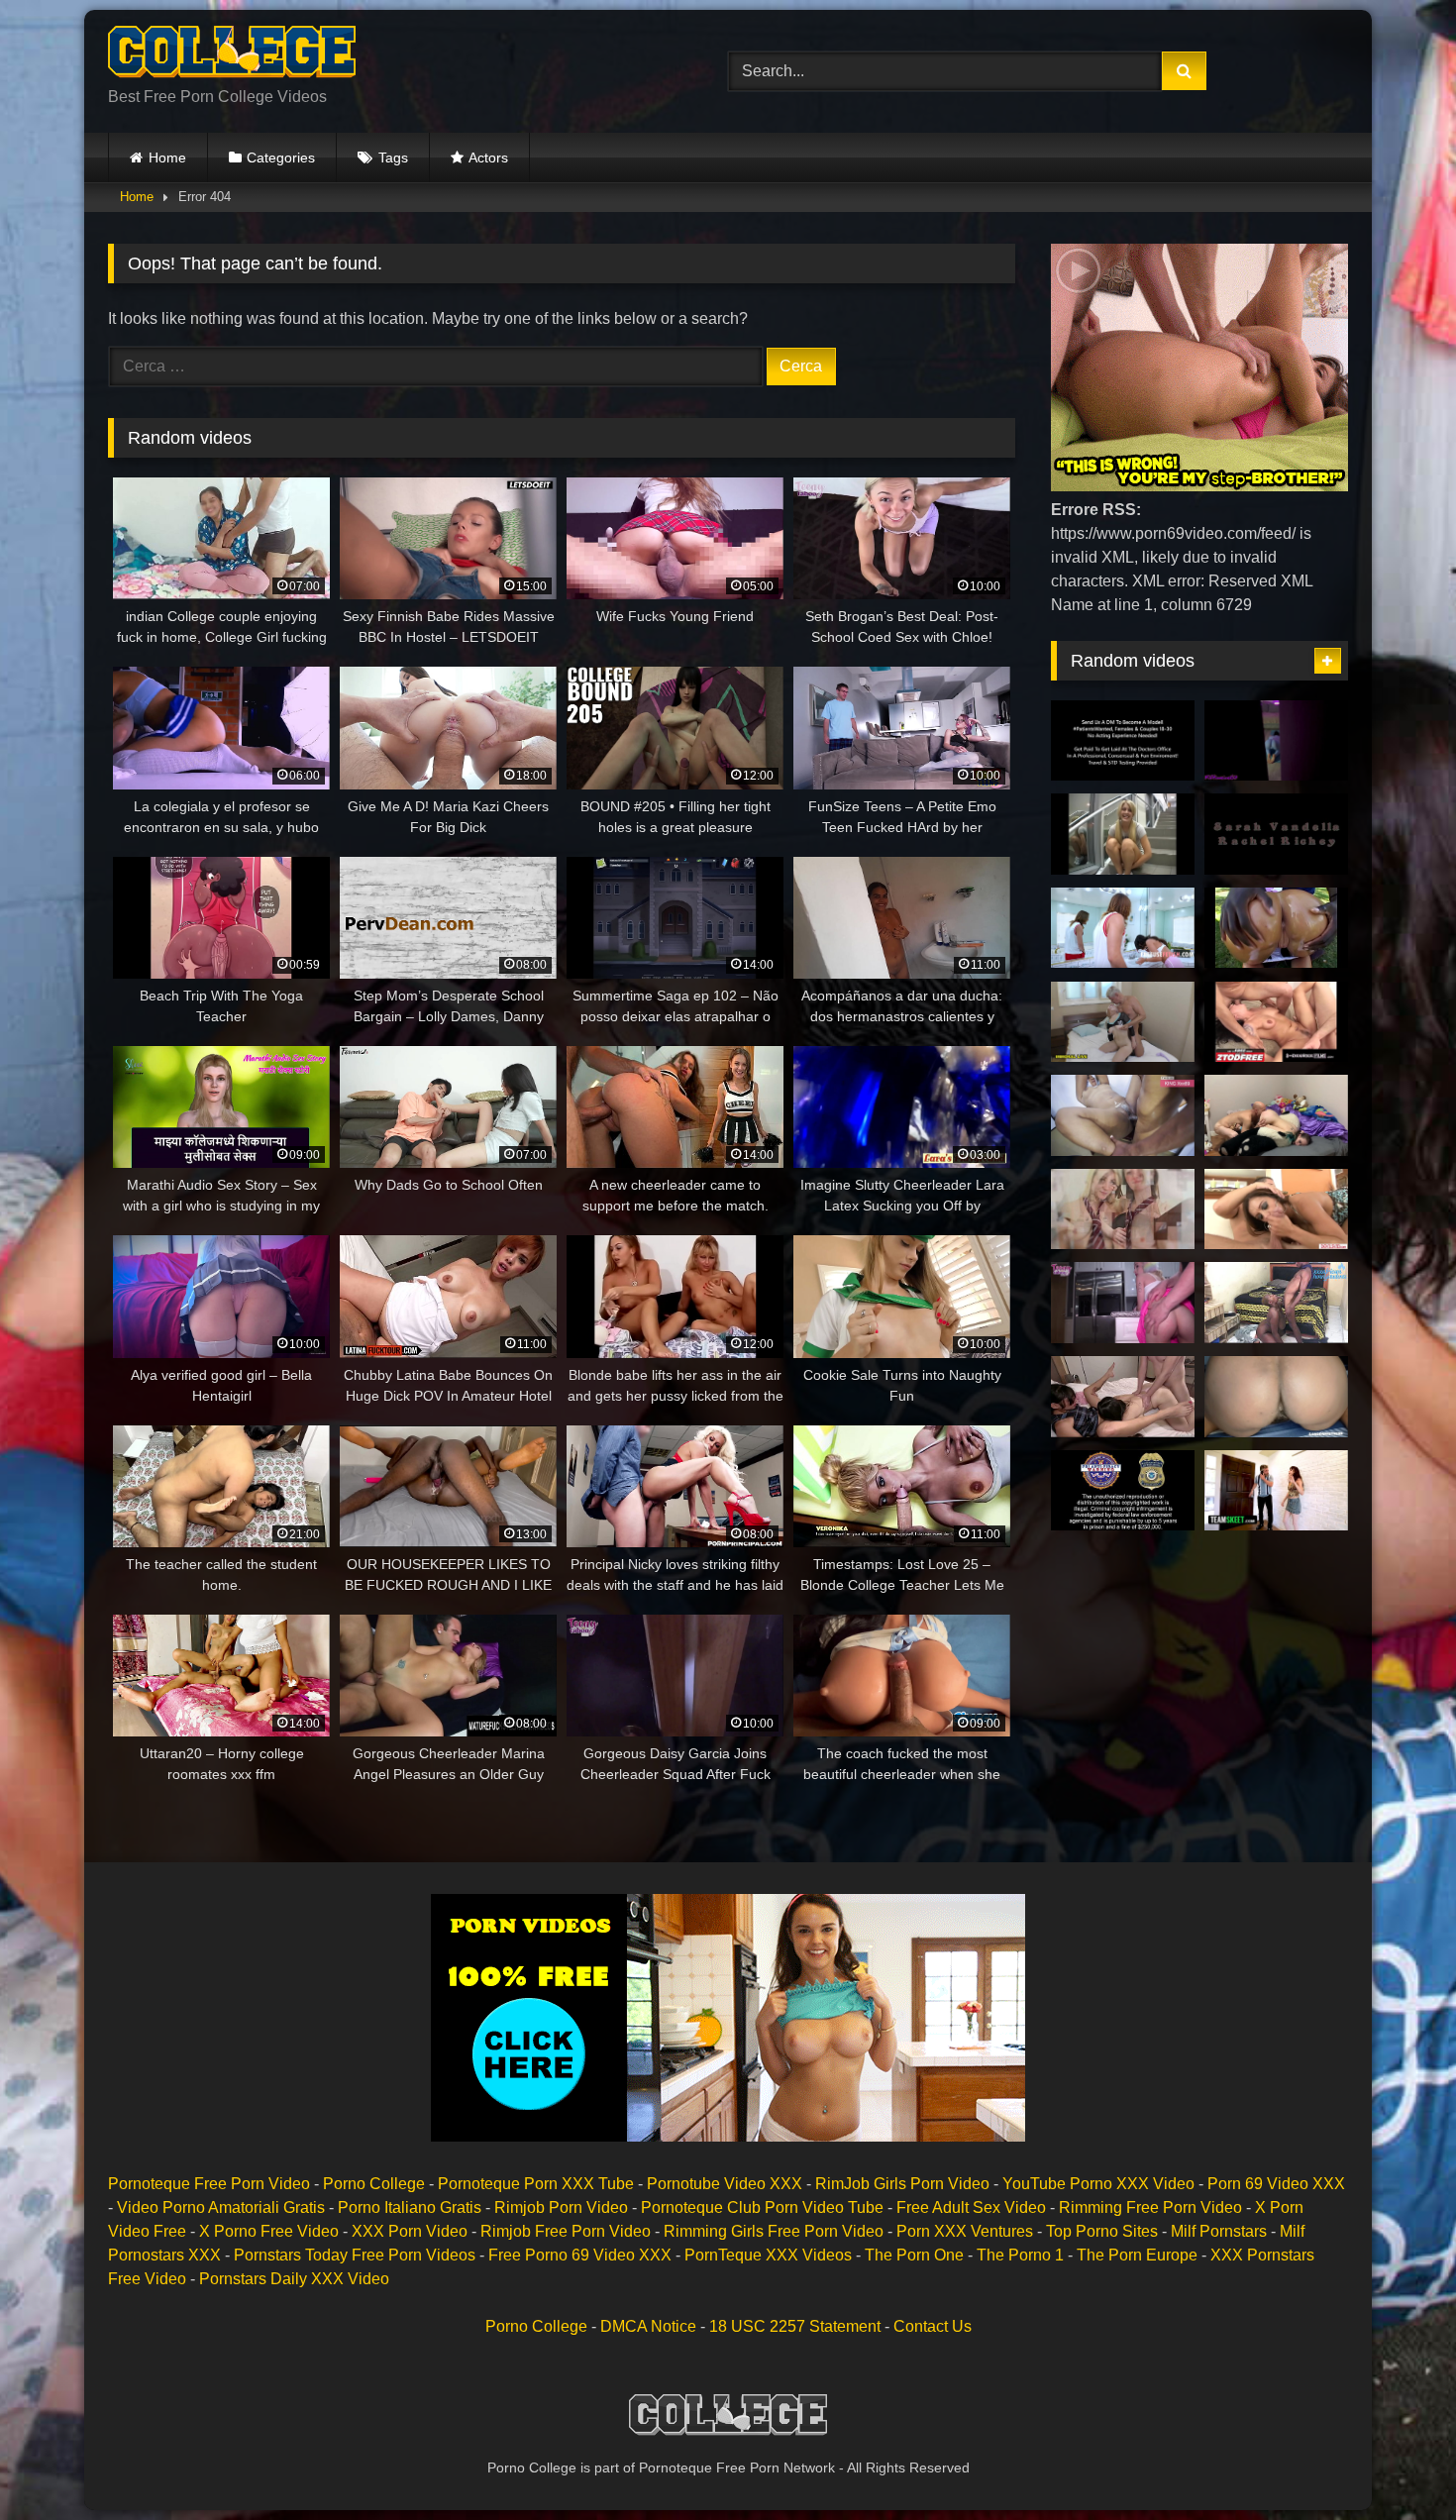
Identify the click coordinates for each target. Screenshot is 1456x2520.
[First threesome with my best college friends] (1123, 1397)
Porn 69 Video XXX (1276, 2184)
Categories (281, 157)
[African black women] (1123, 1115)
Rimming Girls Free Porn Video (774, 2231)
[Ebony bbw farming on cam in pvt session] (1276, 1397)
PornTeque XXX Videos (768, 2255)
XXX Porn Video (410, 2231)
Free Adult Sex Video (971, 2207)
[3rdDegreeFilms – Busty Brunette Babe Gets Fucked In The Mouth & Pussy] (1276, 1022)
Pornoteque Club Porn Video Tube (762, 2207)
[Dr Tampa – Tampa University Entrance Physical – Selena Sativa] (1123, 1491)
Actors (488, 157)
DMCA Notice (648, 2326)
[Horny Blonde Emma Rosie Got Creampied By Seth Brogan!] (1123, 1303)
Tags (393, 157)
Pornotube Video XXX (725, 2184)
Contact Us (933, 2326)
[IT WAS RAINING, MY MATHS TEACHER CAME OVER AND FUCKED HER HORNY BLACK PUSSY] (1276, 1303)
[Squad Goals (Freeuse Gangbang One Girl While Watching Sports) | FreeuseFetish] (1123, 928)
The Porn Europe (1137, 2255)
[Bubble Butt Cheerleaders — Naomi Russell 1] (1276, 928)
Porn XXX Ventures (965, 2231)
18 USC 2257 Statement (795, 2326)
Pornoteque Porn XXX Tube (536, 2184)
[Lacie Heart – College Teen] (1123, 834)
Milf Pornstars (1219, 2231)
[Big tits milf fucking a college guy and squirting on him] (1276, 1209)
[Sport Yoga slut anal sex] (1276, 741)
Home (167, 157)
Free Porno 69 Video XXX (580, 2255)
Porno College (374, 2184)
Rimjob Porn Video (561, 2207)
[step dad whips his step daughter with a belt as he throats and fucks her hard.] (1276, 1115)
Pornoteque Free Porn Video (209, 2184)
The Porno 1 (1020, 2255)
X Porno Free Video (269, 2231)
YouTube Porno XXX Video (1098, 2184)
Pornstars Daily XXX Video (294, 2279)
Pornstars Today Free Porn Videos (355, 2255)
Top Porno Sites (1102, 2231)
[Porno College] (232, 55)
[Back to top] (1395, 2461)
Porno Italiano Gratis (410, 2207)
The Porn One (914, 2255)
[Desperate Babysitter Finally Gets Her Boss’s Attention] (1276, 1491)
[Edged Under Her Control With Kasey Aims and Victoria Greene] (1123, 1209)
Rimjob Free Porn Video (566, 2231)
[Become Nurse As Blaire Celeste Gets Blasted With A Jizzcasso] (1123, 741)
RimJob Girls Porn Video (902, 2184)
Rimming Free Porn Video (1150, 2207)
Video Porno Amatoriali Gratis (221, 2207)
